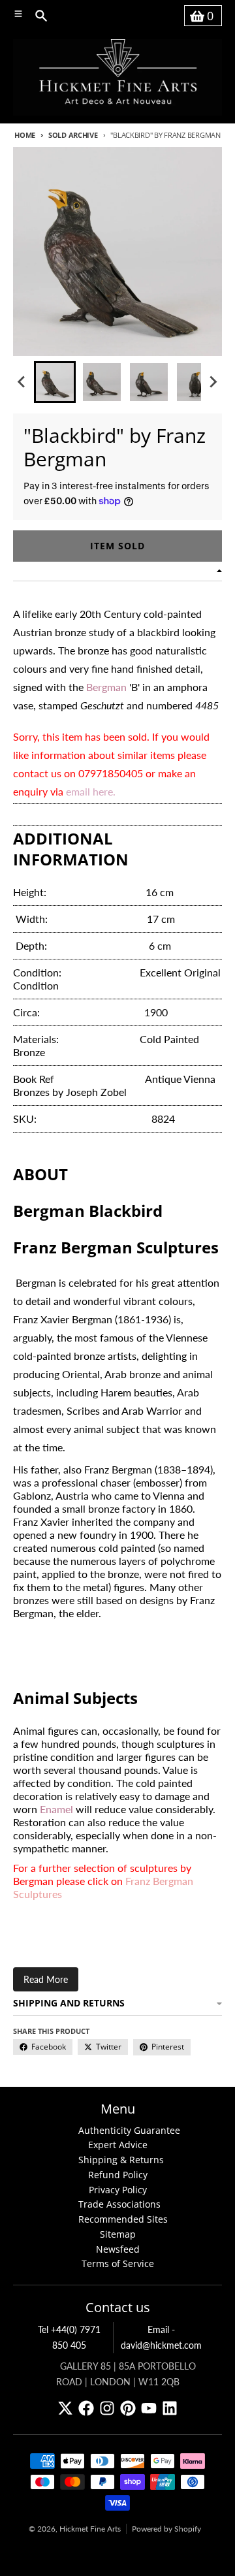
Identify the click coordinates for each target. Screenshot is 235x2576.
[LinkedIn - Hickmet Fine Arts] (170, 2408)
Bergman (106, 687)
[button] (55, 382)
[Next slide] (213, 382)
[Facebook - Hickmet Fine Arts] (86, 2408)
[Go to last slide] (22, 382)
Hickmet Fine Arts (90, 2529)
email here (89, 791)
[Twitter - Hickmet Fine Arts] (65, 2408)
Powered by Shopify (166, 2529)
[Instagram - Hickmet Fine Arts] (107, 2408)
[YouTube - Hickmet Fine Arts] (149, 2408)
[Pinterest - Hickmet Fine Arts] (128, 2408)
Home (25, 135)
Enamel (56, 1809)
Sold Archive (73, 135)
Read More (46, 1979)
